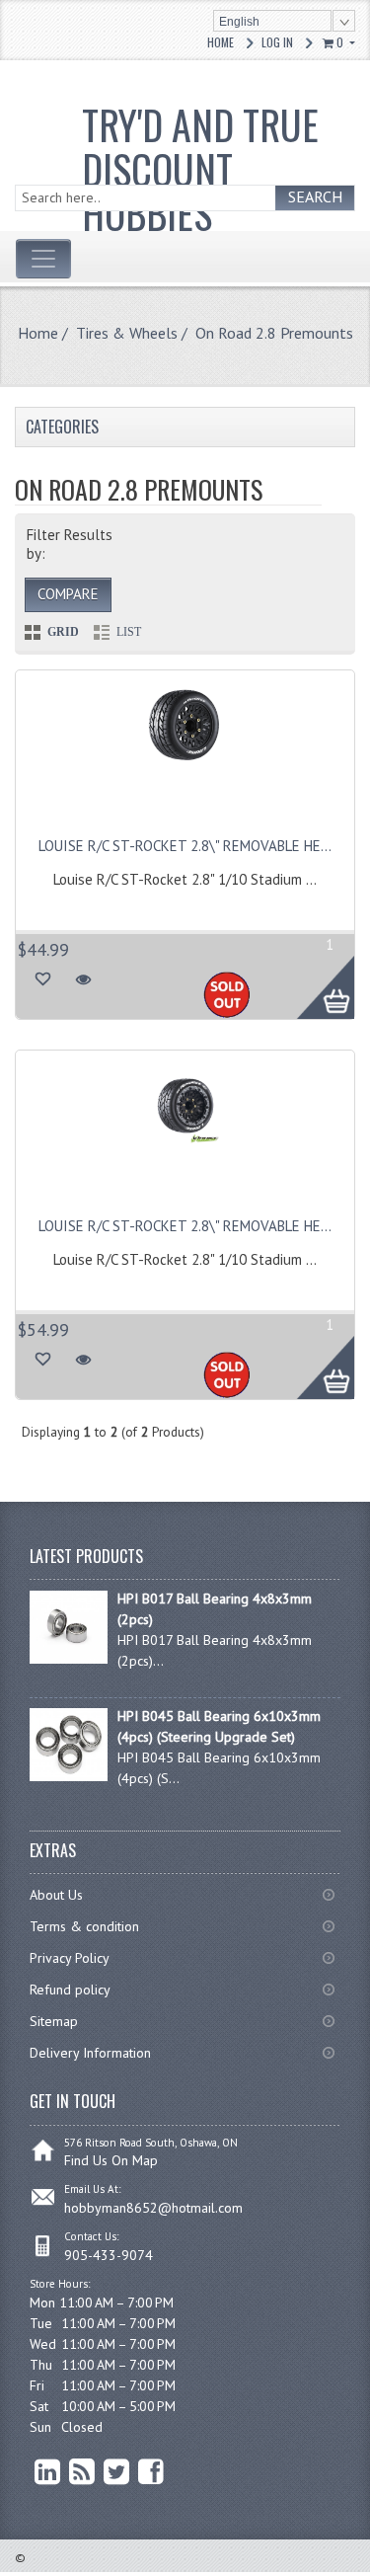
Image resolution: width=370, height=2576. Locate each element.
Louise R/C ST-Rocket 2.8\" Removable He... (185, 846)
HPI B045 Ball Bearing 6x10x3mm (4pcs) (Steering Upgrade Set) (219, 1726)
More (315, 976)
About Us (56, 1895)
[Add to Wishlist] (42, 979)
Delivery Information (90, 2053)
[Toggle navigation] (43, 259)
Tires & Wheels (127, 333)
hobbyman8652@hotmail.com (153, 2208)
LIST (129, 632)
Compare (68, 594)
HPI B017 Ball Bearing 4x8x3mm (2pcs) (215, 1609)
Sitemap (54, 2021)
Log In (277, 42)
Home (221, 42)
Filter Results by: (70, 544)
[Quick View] (83, 979)
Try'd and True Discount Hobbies (200, 169)
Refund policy (70, 1990)
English (239, 22)
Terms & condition (84, 1926)
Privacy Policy (70, 1958)
